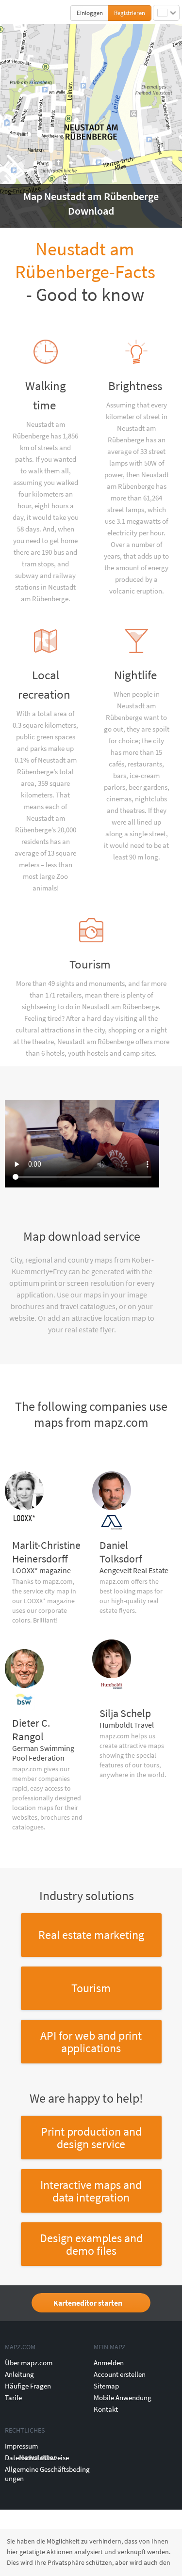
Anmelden (109, 2363)
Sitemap (106, 2386)
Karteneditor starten (88, 2303)
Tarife (13, 2397)
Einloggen (90, 13)
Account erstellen (120, 2374)
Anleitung (19, 2374)
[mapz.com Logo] (25, 12)
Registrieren (130, 13)
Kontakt (106, 2409)
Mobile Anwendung (123, 2397)
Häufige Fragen (28, 2386)
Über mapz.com (29, 2363)
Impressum (21, 2446)
